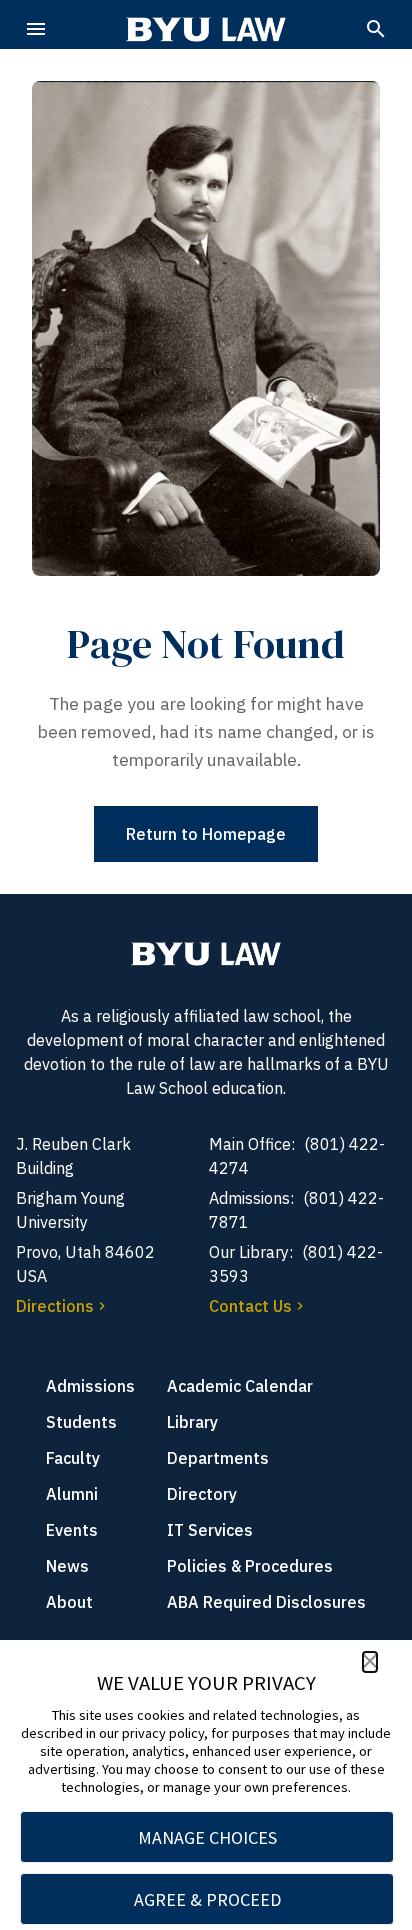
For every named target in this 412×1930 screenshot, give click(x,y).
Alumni (72, 1494)
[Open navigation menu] (36, 29)
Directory (202, 1494)
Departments (218, 1458)
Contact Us (250, 1306)
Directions (55, 1306)
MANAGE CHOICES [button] (207, 1837)
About (69, 1602)
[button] (370, 1662)
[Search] (376, 29)
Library (192, 1422)
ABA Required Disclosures (266, 1602)
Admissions (90, 1386)
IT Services (210, 1530)
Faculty (73, 1458)
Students (81, 1422)
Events (72, 1530)
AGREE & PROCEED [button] (207, 1899)
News (67, 1566)
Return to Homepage (206, 834)
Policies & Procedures (250, 1566)
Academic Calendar (240, 1386)
